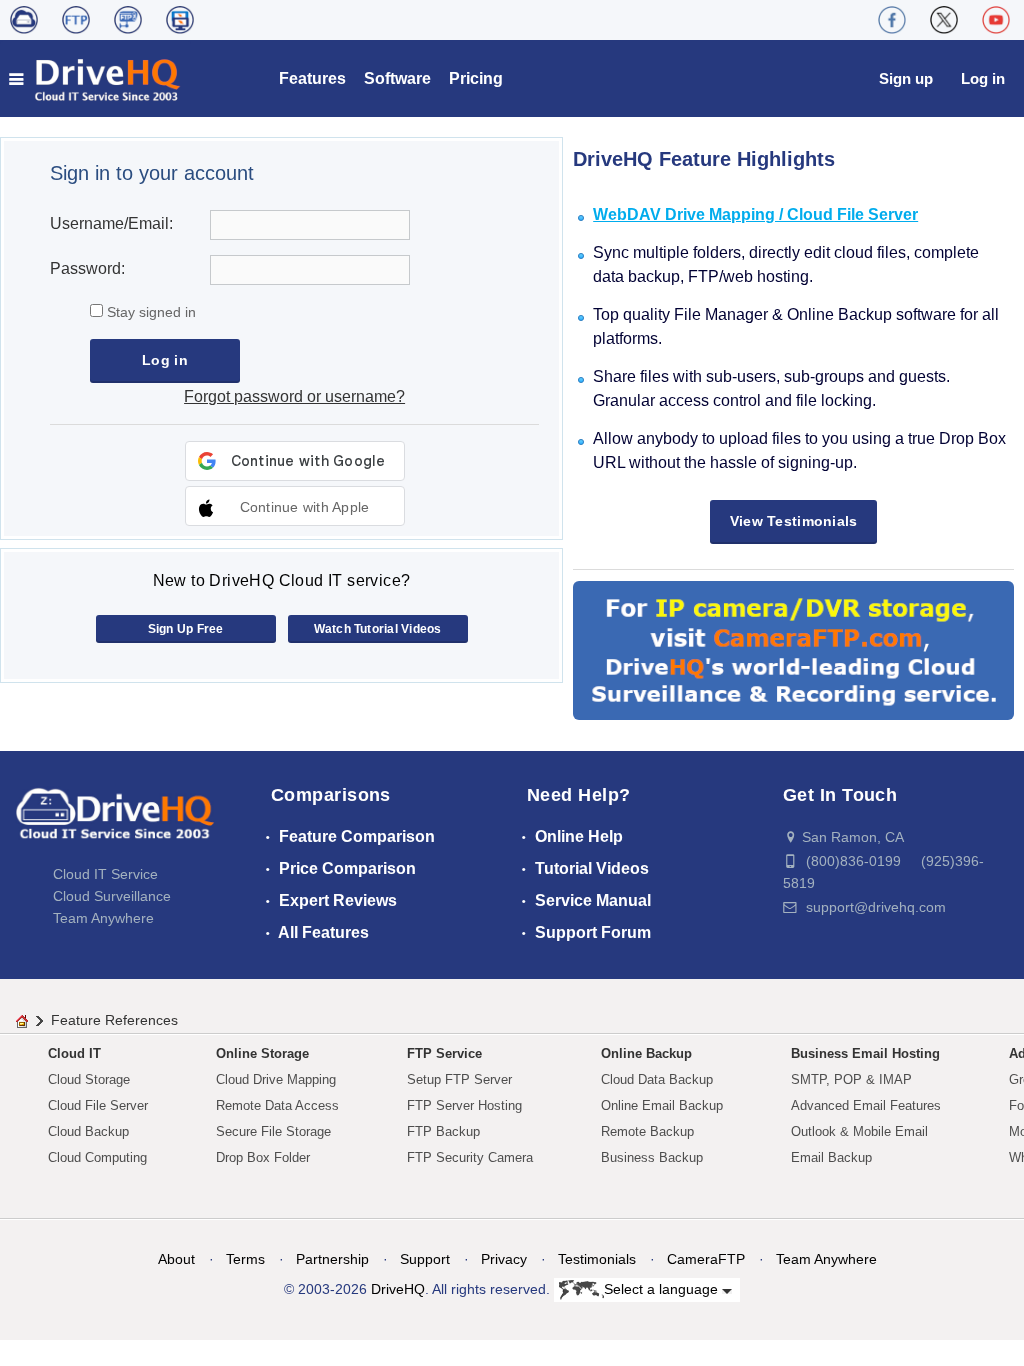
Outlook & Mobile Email (859, 1131)
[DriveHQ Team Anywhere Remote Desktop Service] (180, 20)
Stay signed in (149, 312)
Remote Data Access (277, 1105)
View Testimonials (794, 521)
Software (397, 78)
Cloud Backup (88, 1131)
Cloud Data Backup (657, 1079)
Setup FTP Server (459, 1079)
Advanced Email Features (866, 1105)
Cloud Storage (89, 1079)
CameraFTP (706, 1259)
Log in (983, 78)
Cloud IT (74, 1053)
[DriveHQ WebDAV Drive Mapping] (24, 20)
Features (312, 78)
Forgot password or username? (294, 396)
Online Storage (262, 1053)
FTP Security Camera (470, 1157)
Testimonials (597, 1259)
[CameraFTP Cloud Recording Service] (128, 20)
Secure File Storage (273, 1131)
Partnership (332, 1259)
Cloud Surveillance (112, 896)
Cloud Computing (97, 1157)
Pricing (476, 78)
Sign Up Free (186, 629)
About (176, 1259)
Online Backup (646, 1053)
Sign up (906, 78)
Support (425, 1259)
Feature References (114, 1020)
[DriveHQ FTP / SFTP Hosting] (76, 20)
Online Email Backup (662, 1105)
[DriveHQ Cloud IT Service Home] (95, 78)
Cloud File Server (98, 1105)
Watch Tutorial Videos (378, 629)
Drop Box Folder (263, 1157)
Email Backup (831, 1157)
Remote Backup (647, 1131)
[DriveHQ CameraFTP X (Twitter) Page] (944, 20)
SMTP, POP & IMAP (851, 1079)
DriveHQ (398, 1289)
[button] (295, 506)
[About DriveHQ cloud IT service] (115, 823)
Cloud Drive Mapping (276, 1079)
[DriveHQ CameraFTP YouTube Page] (996, 20)
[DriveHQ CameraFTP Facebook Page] (892, 20)
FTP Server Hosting (464, 1105)
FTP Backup (443, 1131)
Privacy (504, 1259)
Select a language (663, 1289)
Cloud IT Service (105, 874)
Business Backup (652, 1157)
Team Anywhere (103, 918)
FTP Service (444, 1053)
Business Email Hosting (865, 1053)
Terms (245, 1259)
